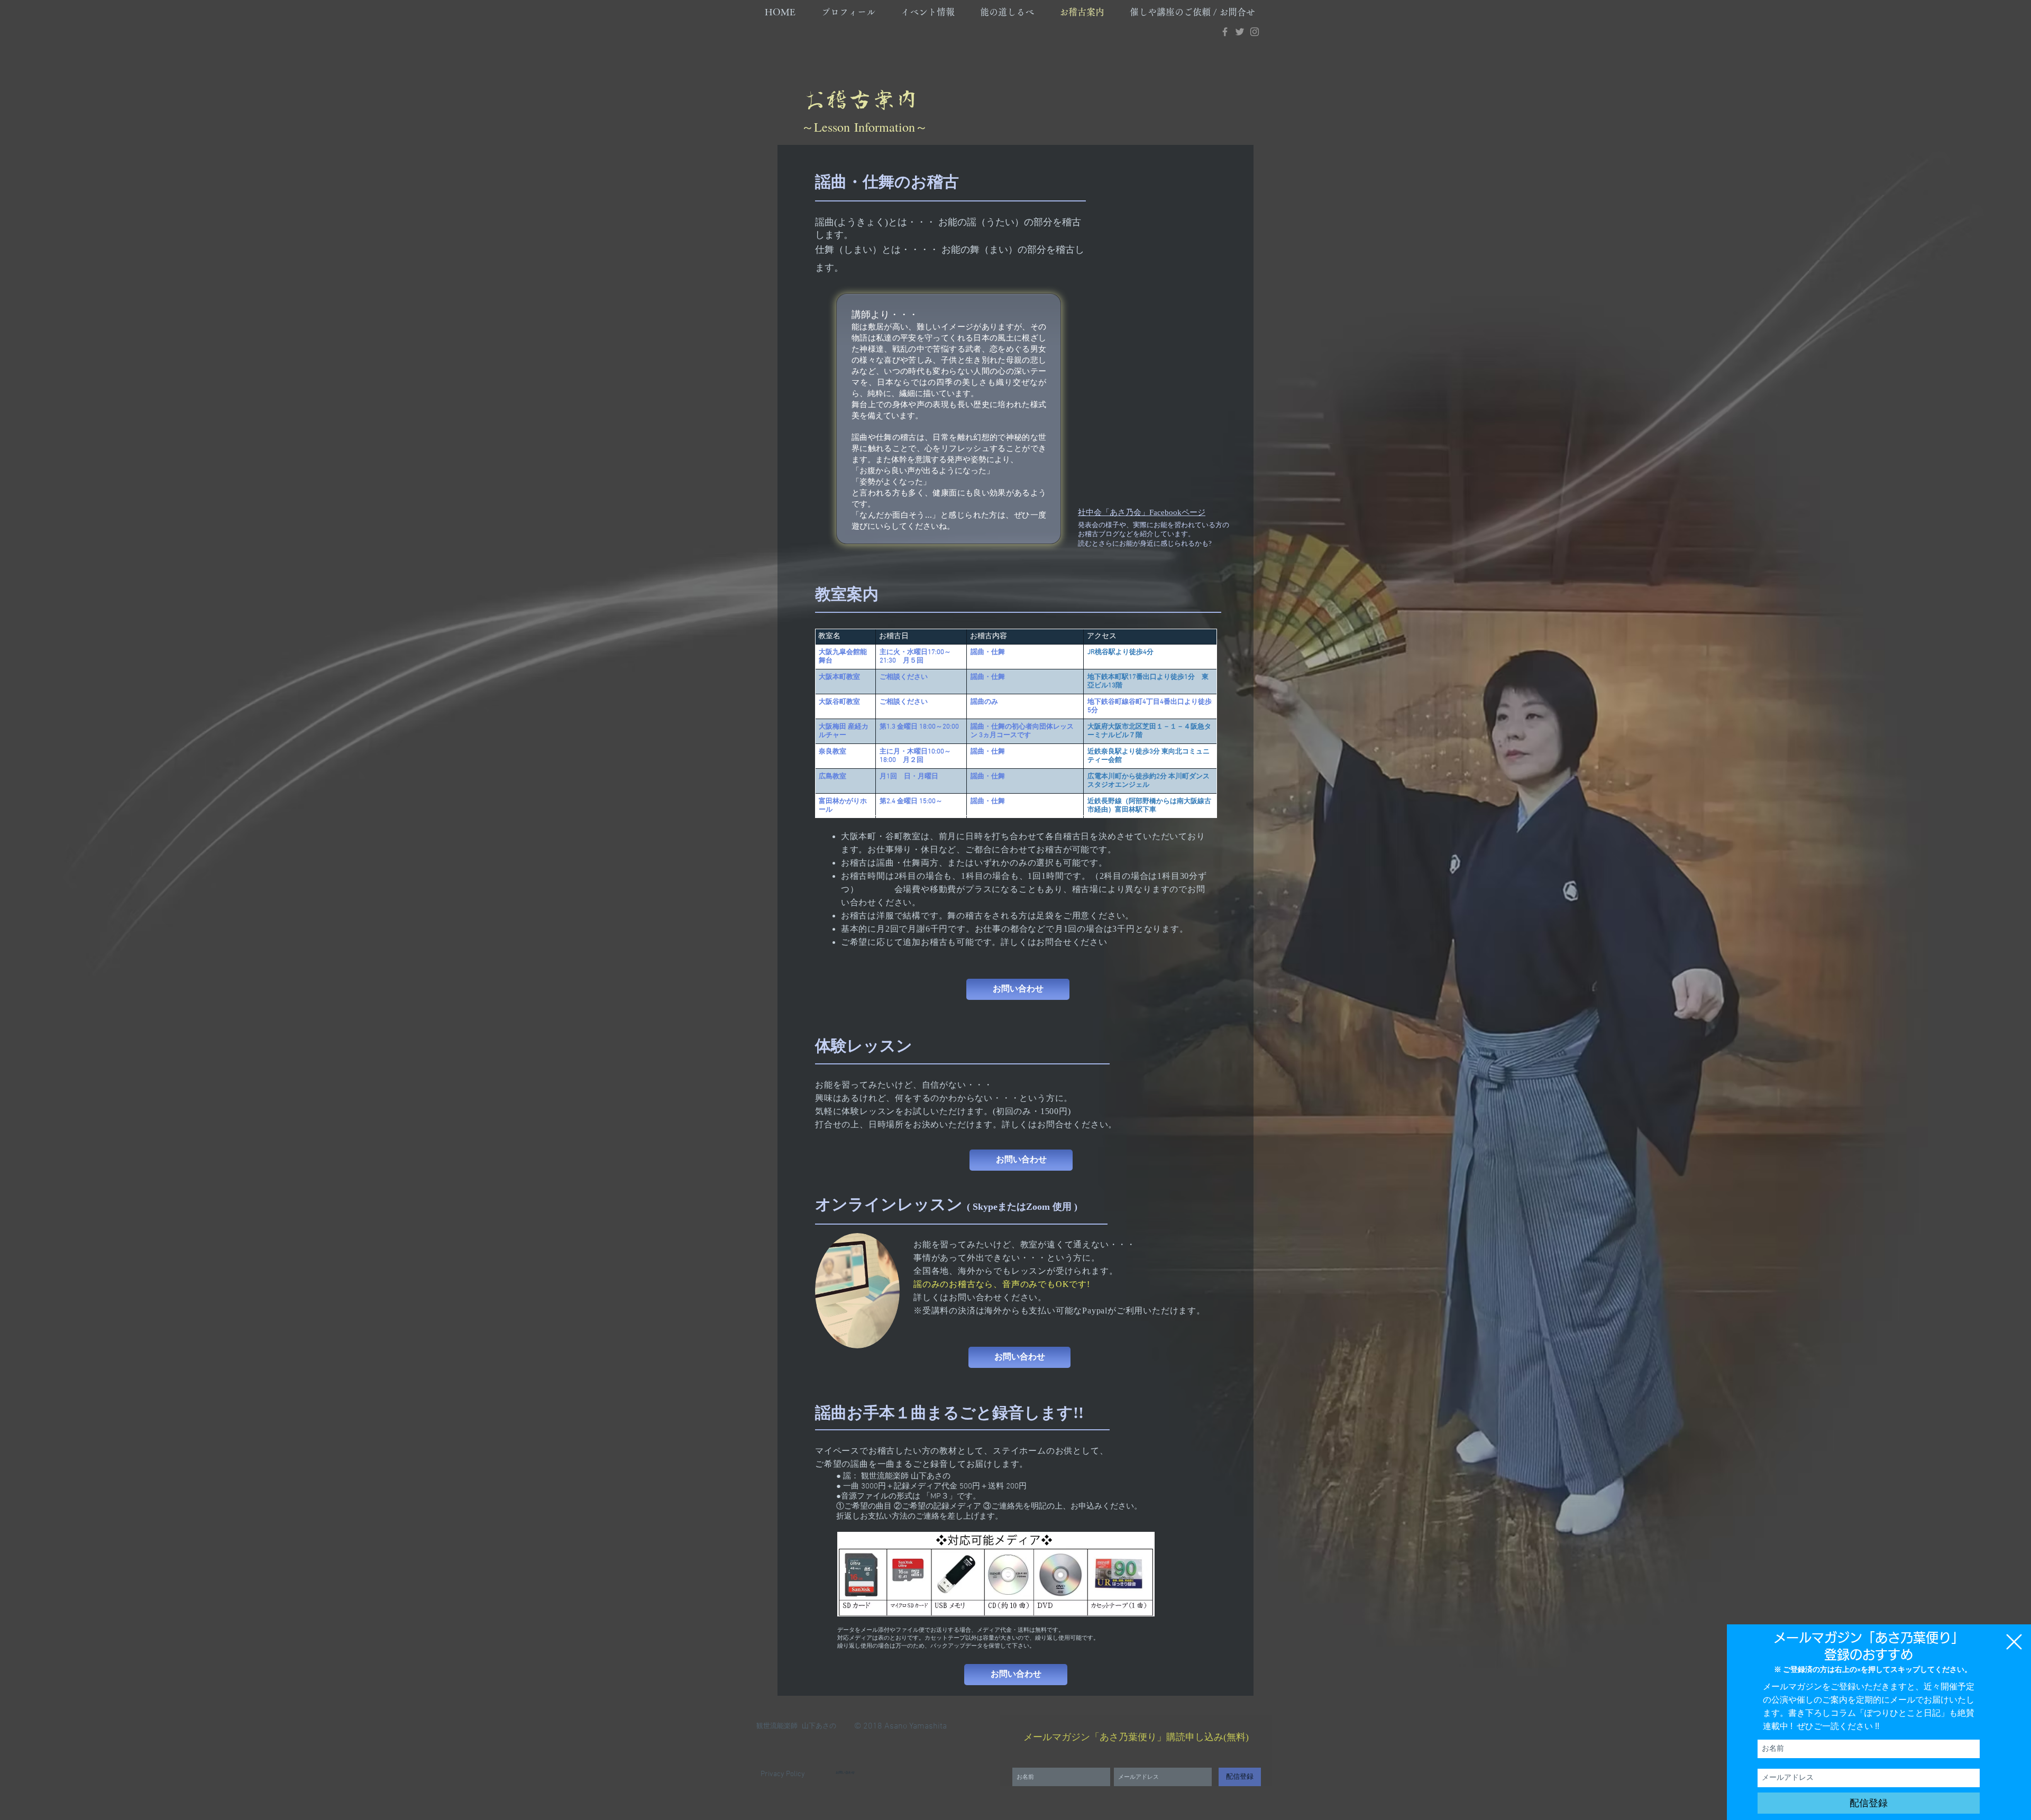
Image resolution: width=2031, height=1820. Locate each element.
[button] (2014, 1642)
